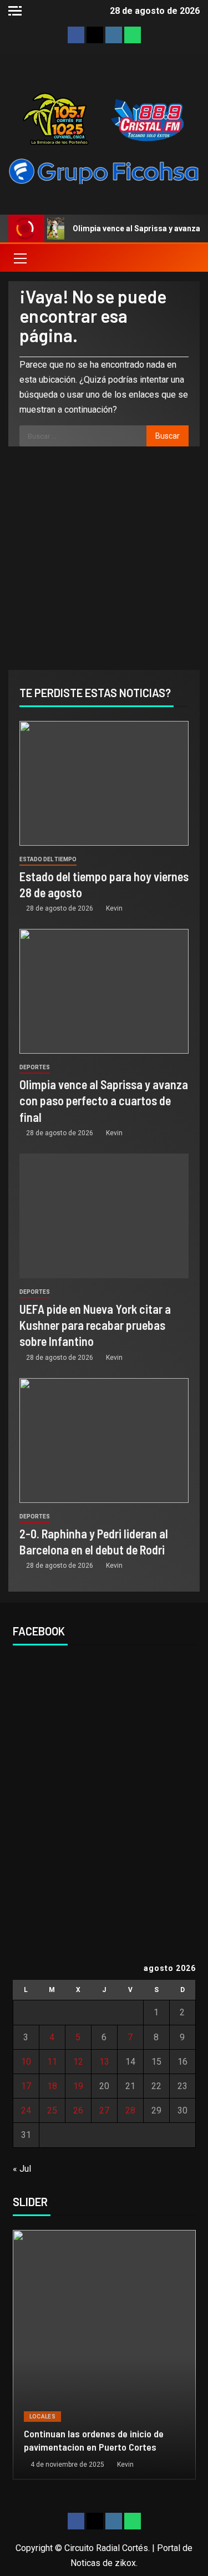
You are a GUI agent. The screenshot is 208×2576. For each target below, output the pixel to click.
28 (130, 2110)
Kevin (114, 908)
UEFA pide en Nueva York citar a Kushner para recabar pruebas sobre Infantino (95, 1325)
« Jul (22, 2169)
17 (26, 2086)
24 (26, 2110)
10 (26, 2062)
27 (104, 2110)
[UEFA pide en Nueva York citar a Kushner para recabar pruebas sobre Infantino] (104, 1216)
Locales (42, 2417)
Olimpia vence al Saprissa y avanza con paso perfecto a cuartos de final (104, 1101)
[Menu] (19, 258)
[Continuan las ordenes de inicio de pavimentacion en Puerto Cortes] (104, 2355)
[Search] (190, 258)
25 (52, 2110)
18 (52, 2086)
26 (78, 2110)
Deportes (35, 1067)
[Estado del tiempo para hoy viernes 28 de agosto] (104, 783)
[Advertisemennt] (104, 171)
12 (78, 2062)
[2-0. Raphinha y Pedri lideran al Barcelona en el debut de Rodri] (104, 1441)
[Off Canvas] (15, 11)
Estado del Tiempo (48, 859)
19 (78, 2086)
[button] (19, 258)
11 (52, 2062)
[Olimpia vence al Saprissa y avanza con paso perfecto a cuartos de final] (104, 991)
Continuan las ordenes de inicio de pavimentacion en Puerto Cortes (94, 2440)
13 (104, 2062)
